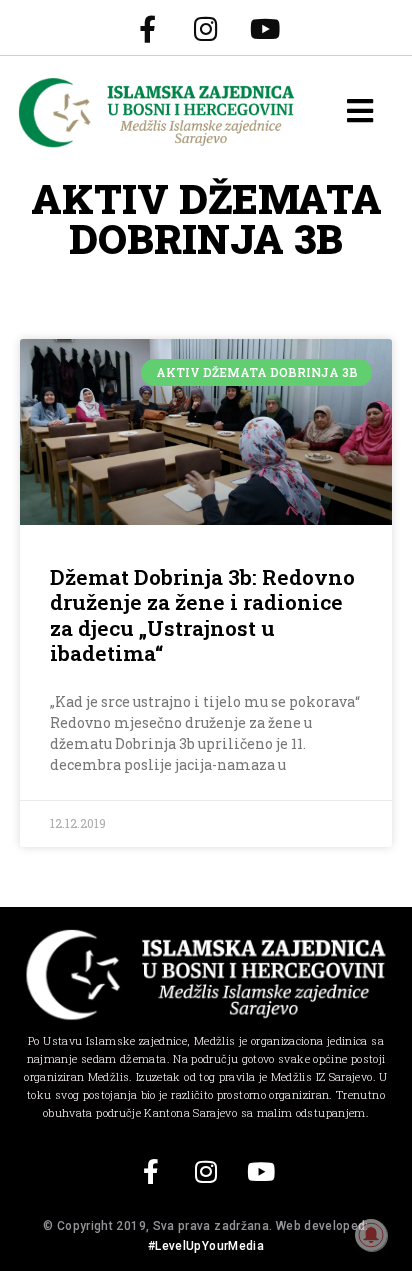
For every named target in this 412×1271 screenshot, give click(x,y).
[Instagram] (206, 28)
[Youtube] (265, 28)
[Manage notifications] (371, 1235)
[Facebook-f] (147, 28)
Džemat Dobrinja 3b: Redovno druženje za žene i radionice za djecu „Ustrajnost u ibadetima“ (202, 615)
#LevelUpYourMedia (206, 1246)
